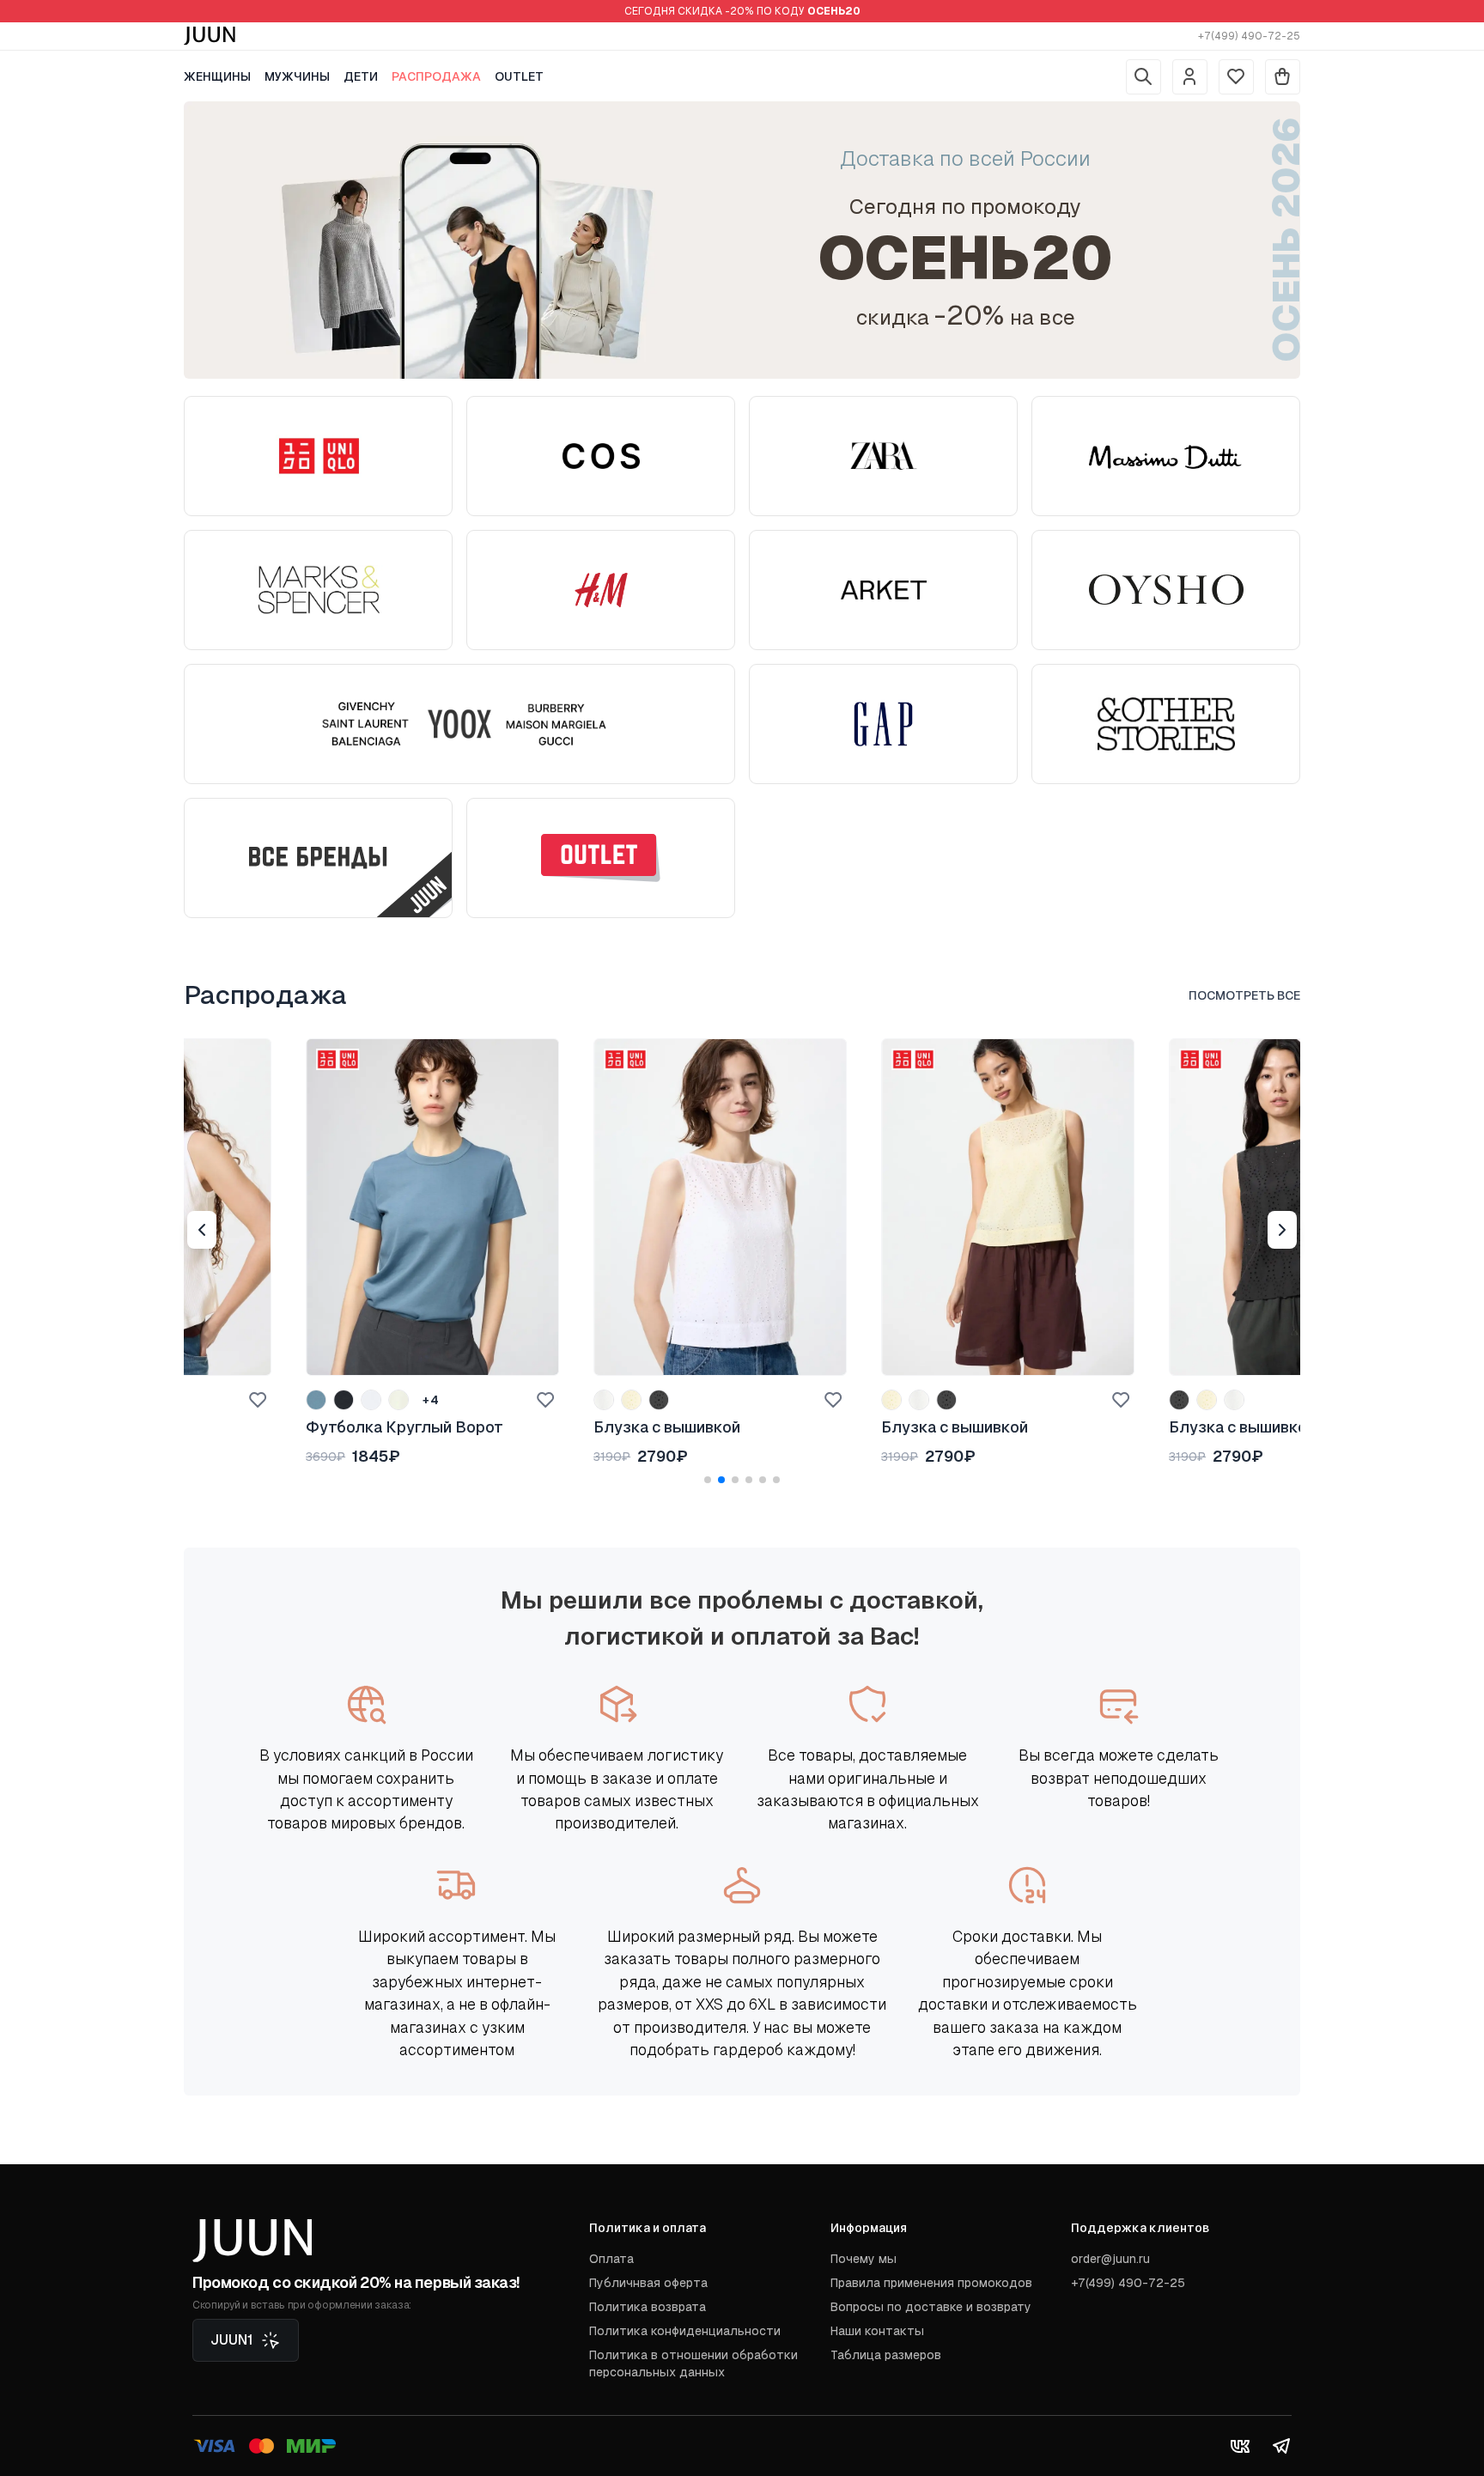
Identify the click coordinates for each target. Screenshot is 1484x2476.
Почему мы (864, 2259)
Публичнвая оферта (648, 2283)
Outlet (519, 76)
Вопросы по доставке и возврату (931, 2307)
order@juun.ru (1110, 2259)
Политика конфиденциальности (685, 2331)
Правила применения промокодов (931, 2283)
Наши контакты (877, 2331)
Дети (361, 76)
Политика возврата (648, 2307)
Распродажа (436, 76)
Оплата (611, 2259)
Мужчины (297, 76)
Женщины (217, 76)
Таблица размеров (886, 2355)
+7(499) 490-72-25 (1249, 36)
